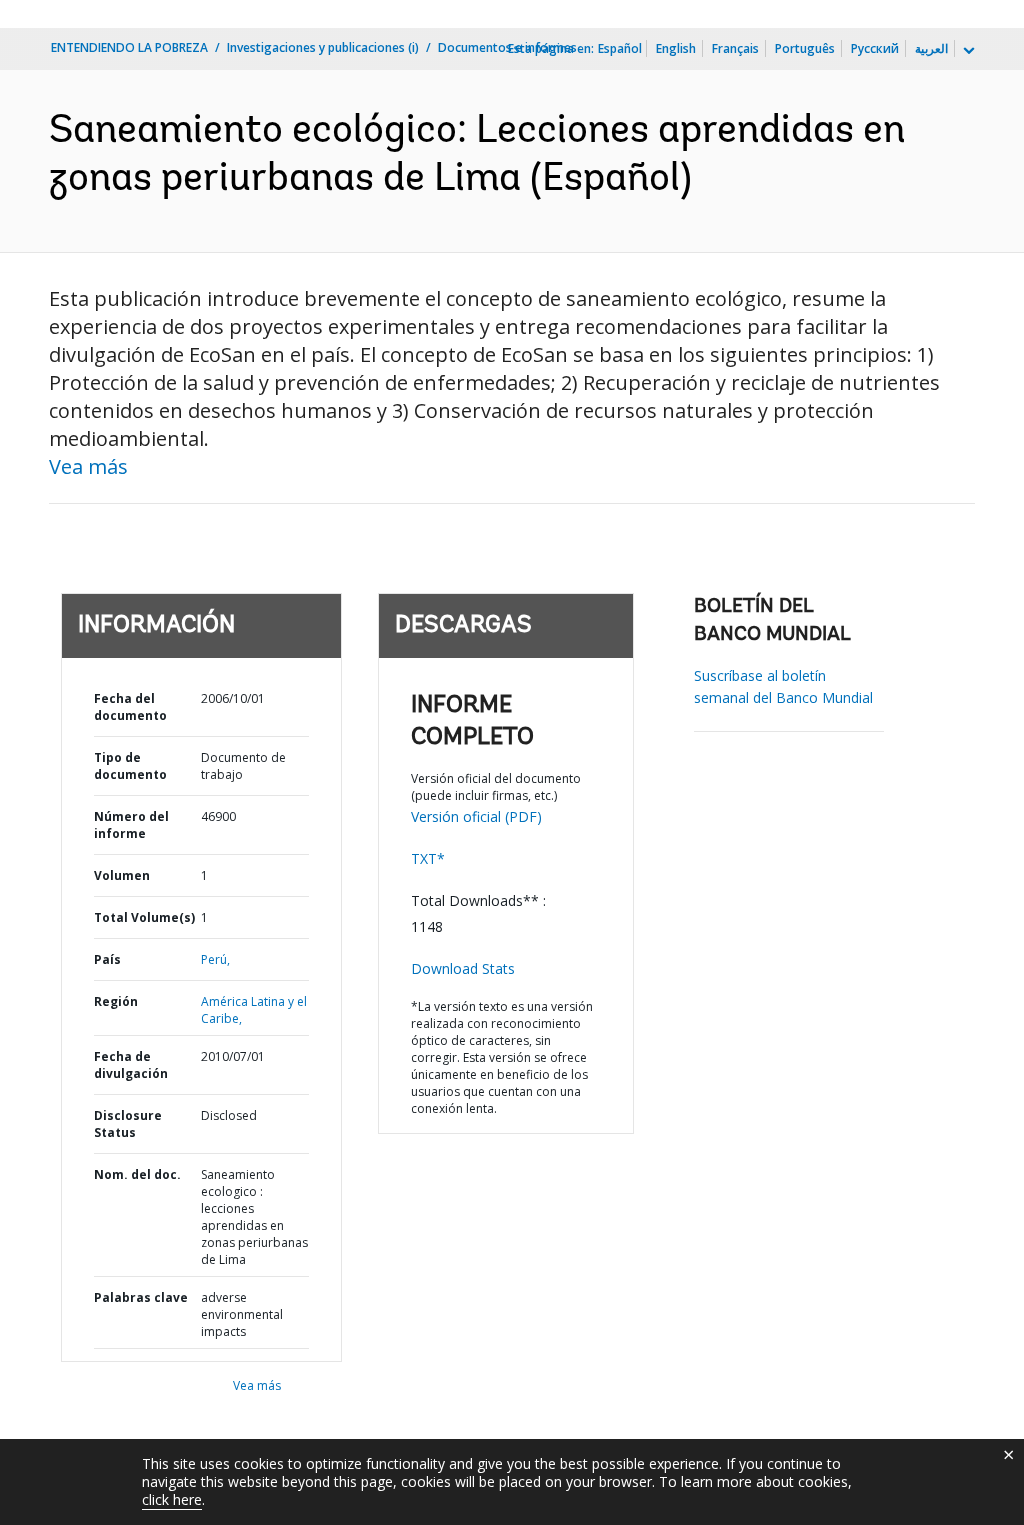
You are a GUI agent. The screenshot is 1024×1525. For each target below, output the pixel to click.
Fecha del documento (130, 707)
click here (172, 1499)
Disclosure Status (128, 1124)
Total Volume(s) (144, 917)
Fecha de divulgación (131, 1065)
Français (735, 48)
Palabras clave (141, 1297)
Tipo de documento (130, 766)
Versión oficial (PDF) (476, 816)
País (107, 959)
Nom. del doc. (137, 1174)
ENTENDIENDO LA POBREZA (129, 47)
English (676, 48)
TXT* (428, 858)
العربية (931, 48)
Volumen (122, 875)
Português (805, 48)
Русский (875, 48)
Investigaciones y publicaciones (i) (323, 47)
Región (116, 1001)
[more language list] (967, 51)
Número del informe (131, 825)
